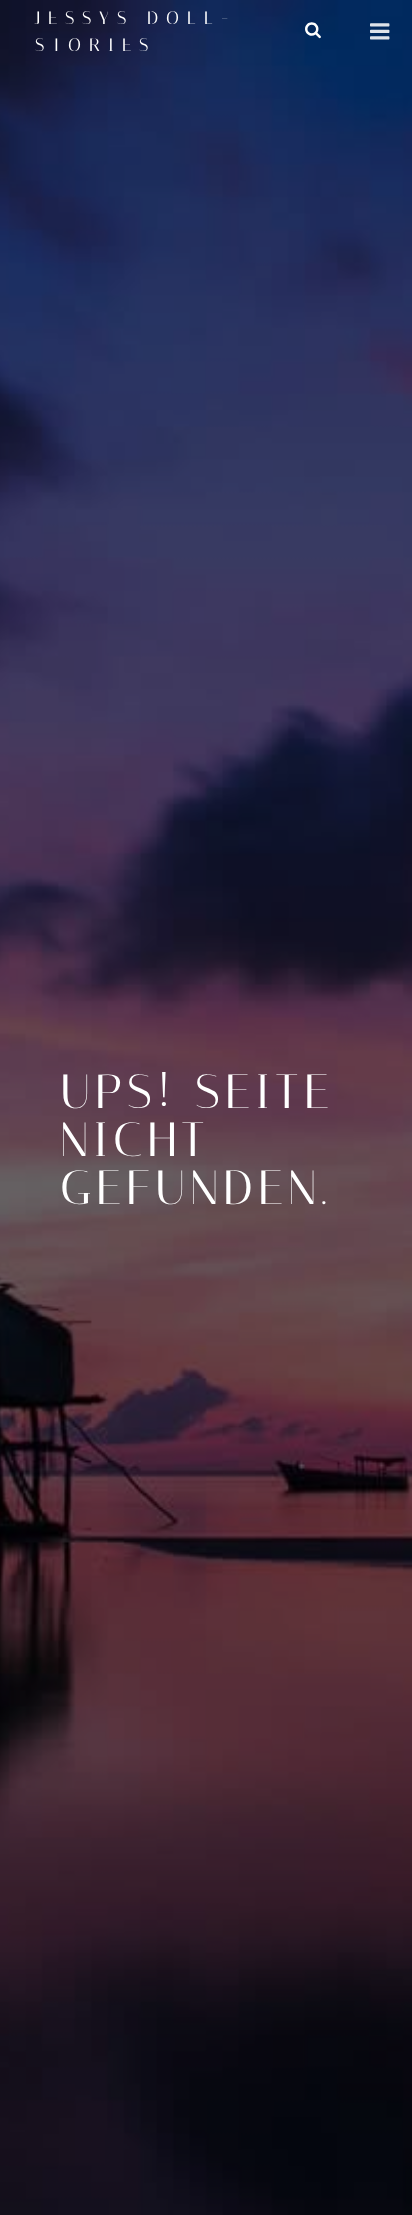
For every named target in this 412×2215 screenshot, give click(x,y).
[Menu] (380, 32)
